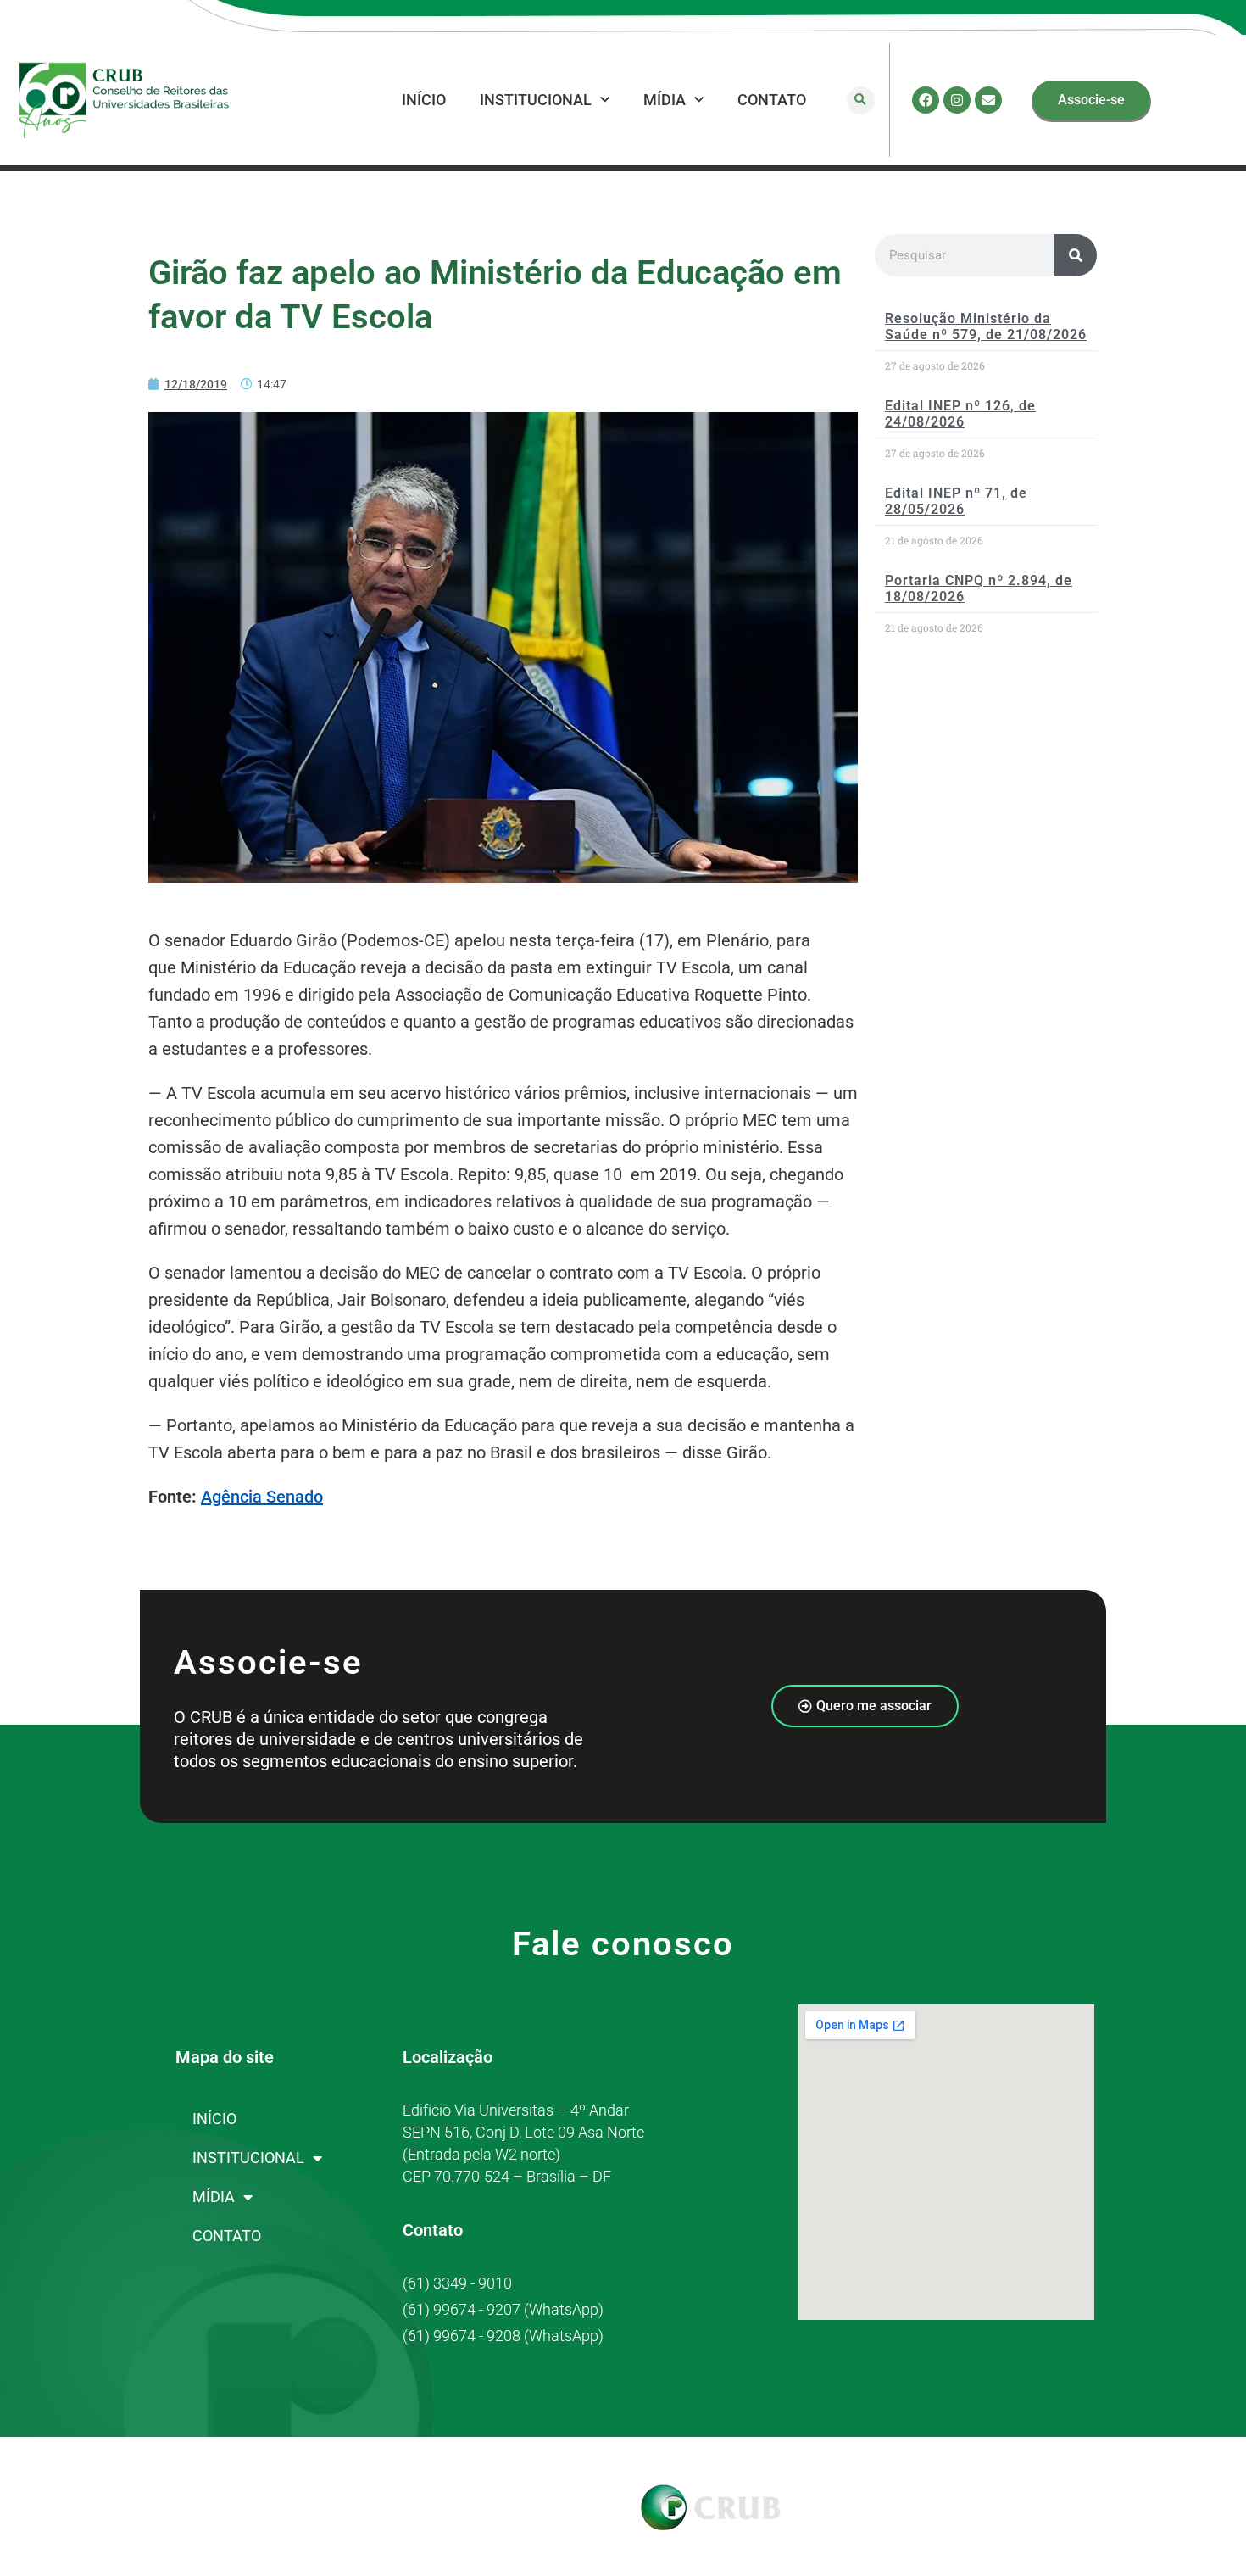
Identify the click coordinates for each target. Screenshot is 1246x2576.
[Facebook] (926, 100)
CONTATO (772, 100)
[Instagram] (957, 100)
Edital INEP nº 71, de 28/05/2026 (956, 501)
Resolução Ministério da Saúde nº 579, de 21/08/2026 (986, 326)
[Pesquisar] (1076, 255)
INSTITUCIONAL (536, 100)
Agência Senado (262, 1497)
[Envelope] (988, 100)
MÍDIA (665, 100)
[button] (861, 100)
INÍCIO (424, 100)
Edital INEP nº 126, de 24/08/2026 (960, 414)
